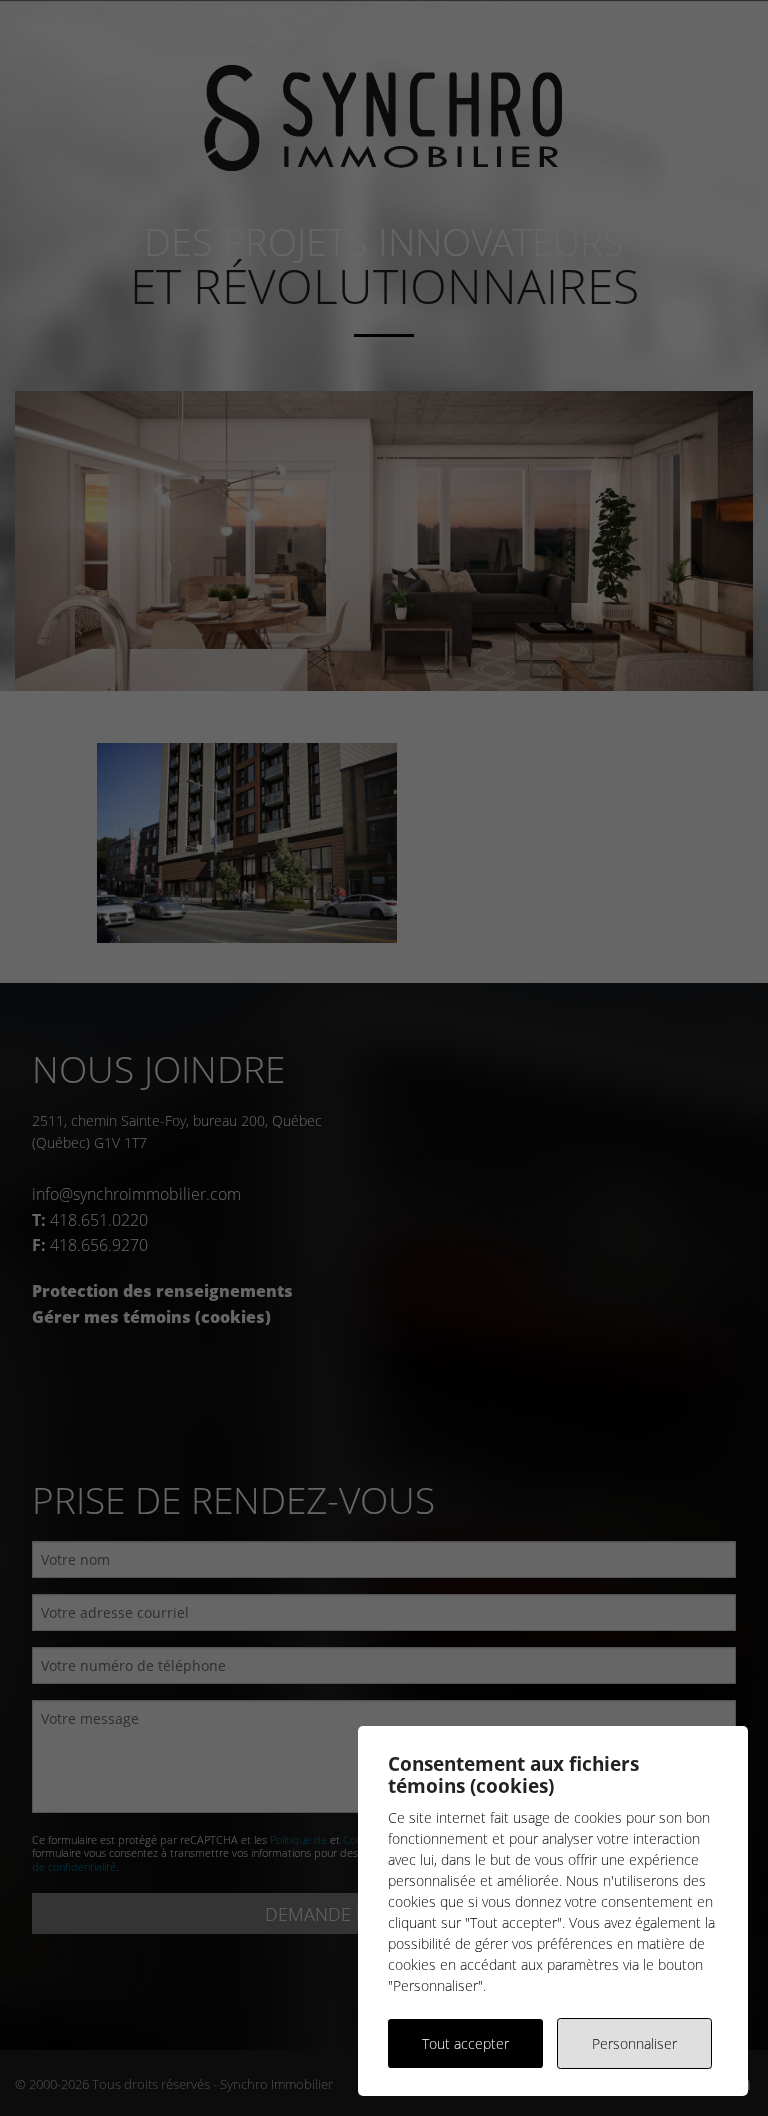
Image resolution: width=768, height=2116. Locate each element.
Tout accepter (465, 2043)
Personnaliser (634, 2043)
